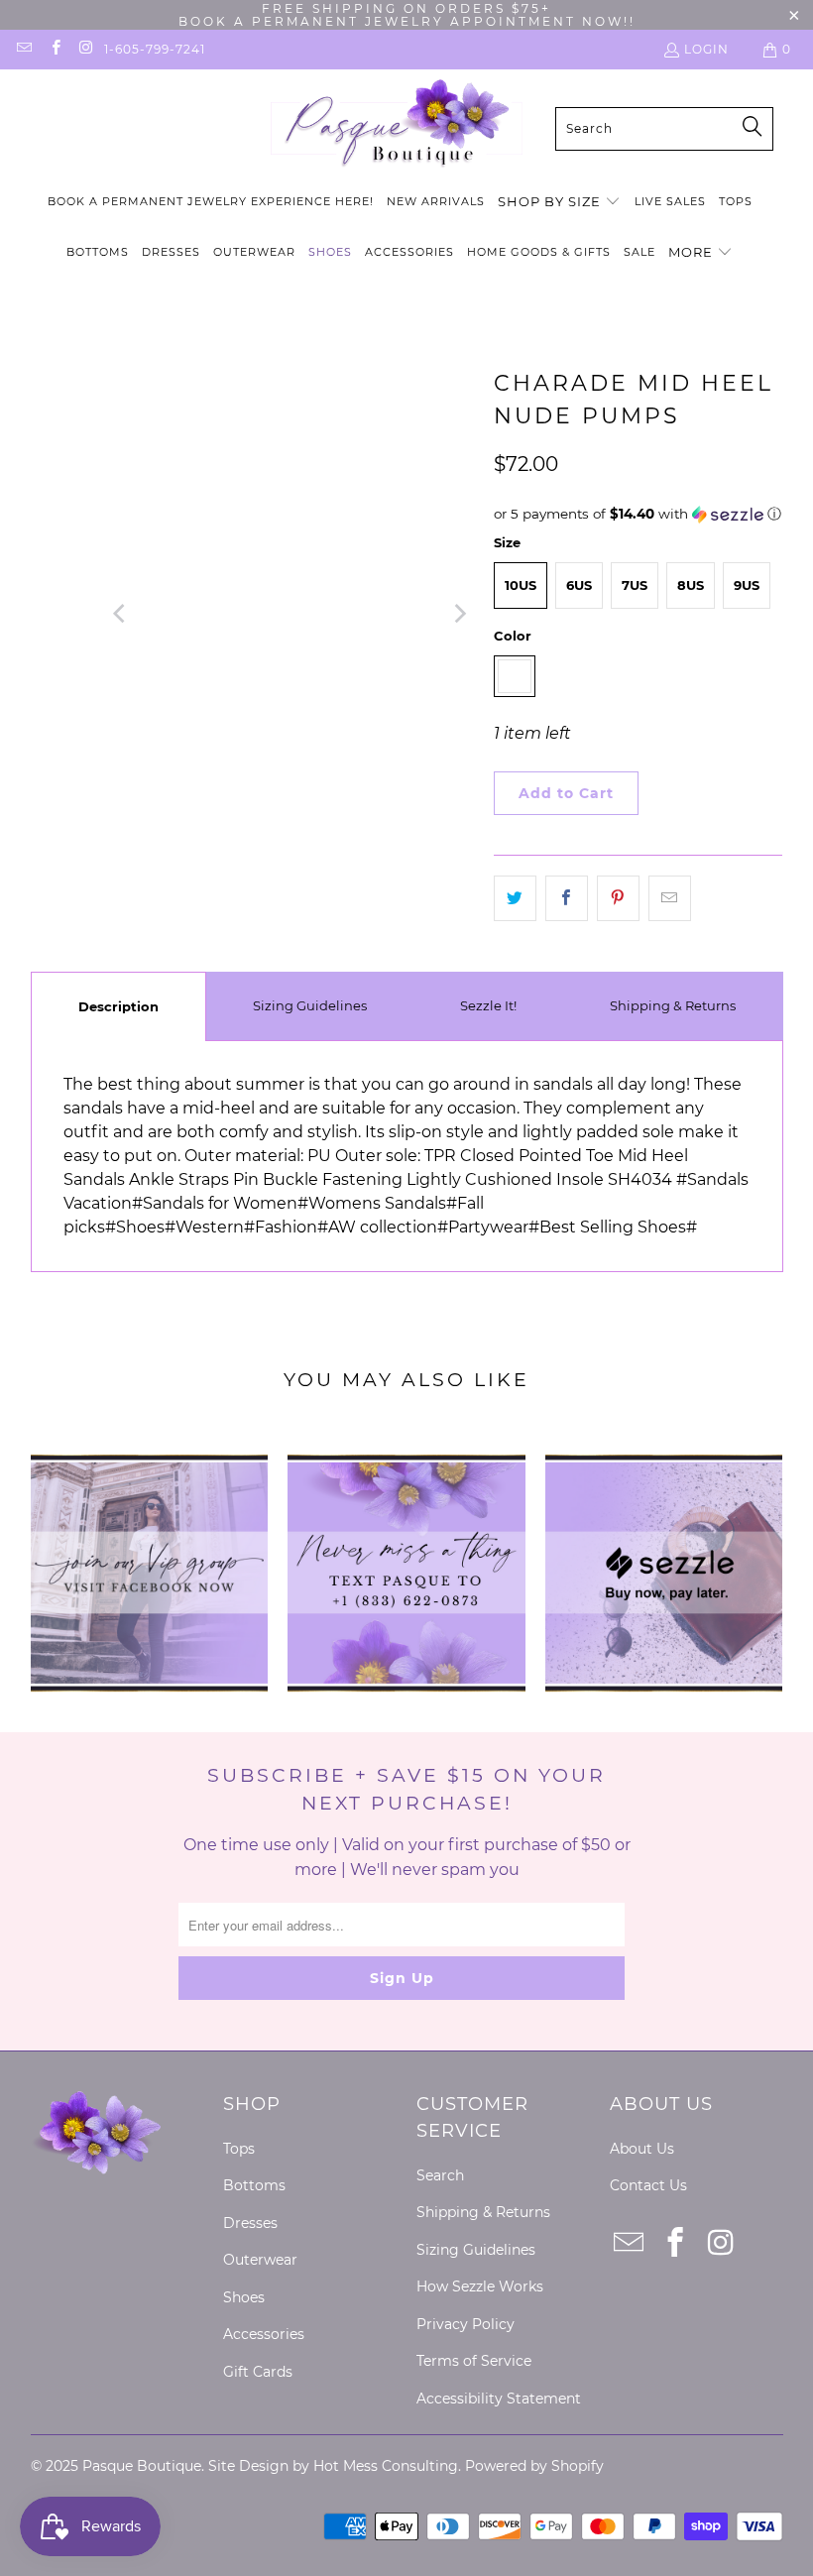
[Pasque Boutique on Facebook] (54, 49)
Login (706, 49)
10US (521, 585)
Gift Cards (258, 2372)
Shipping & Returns (673, 1005)
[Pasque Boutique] (396, 128)
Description (118, 1006)
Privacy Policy (465, 2324)
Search (440, 2175)
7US (635, 585)
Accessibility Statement (499, 2399)
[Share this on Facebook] (567, 898)
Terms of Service (474, 2361)
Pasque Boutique (142, 2466)
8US (691, 585)
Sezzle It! (488, 1005)
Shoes (244, 2297)
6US (579, 585)
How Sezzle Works (480, 2286)
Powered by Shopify (534, 2466)
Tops (239, 2149)
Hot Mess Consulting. (387, 2466)
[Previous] (121, 614)
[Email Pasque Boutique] (23, 49)
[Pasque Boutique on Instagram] (86, 49)
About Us (642, 2149)
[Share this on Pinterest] (618, 898)
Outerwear (260, 2260)
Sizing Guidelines (310, 1005)
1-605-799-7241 (155, 49)
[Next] (459, 614)
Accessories (264, 2334)
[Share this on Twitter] (515, 898)
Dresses (250, 2223)
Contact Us (648, 2185)
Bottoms (254, 2185)
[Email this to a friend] (670, 898)
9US (747, 585)
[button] (559, 203)
